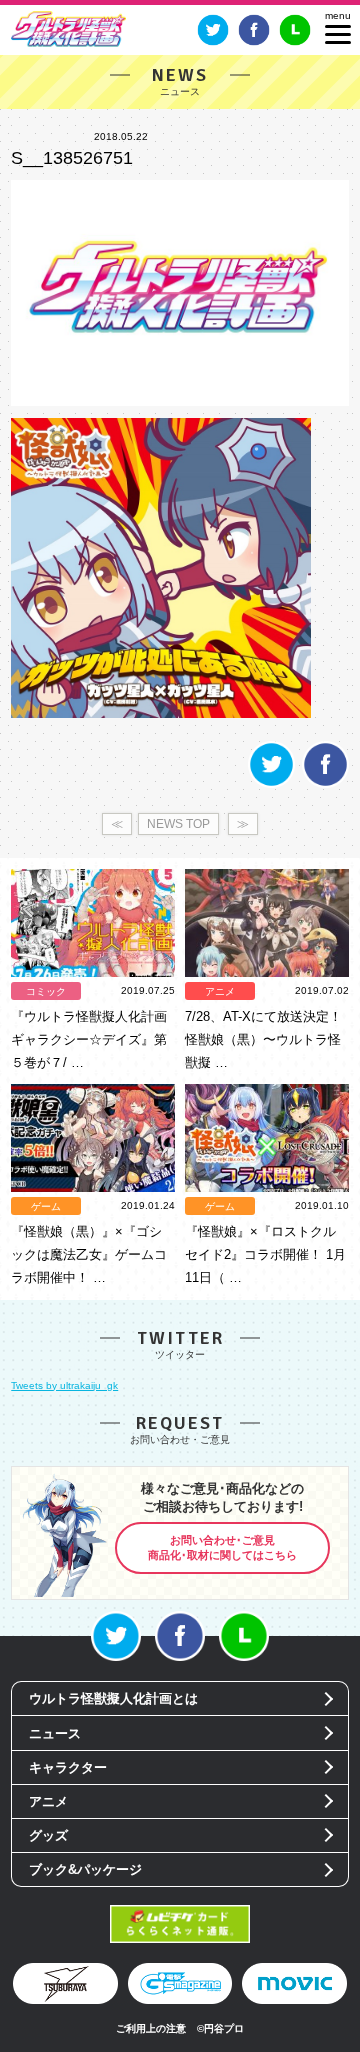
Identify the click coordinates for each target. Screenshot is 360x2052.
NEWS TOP (178, 824)
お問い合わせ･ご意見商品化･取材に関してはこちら (222, 1547)
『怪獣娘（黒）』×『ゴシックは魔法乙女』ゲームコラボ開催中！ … (89, 1254)
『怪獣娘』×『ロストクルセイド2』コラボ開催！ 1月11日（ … (265, 1254)
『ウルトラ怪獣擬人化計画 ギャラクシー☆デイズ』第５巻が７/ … (89, 1039)
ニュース (55, 1733)
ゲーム (46, 1206)
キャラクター (68, 1767)
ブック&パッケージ (85, 1869)
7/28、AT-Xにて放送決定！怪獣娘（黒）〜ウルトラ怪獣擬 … (263, 1039)
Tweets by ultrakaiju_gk (64, 1385)
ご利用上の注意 (151, 2028)
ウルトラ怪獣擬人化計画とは (113, 1698)
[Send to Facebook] (325, 784)
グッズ (48, 1835)
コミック (46, 991)
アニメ (220, 991)
